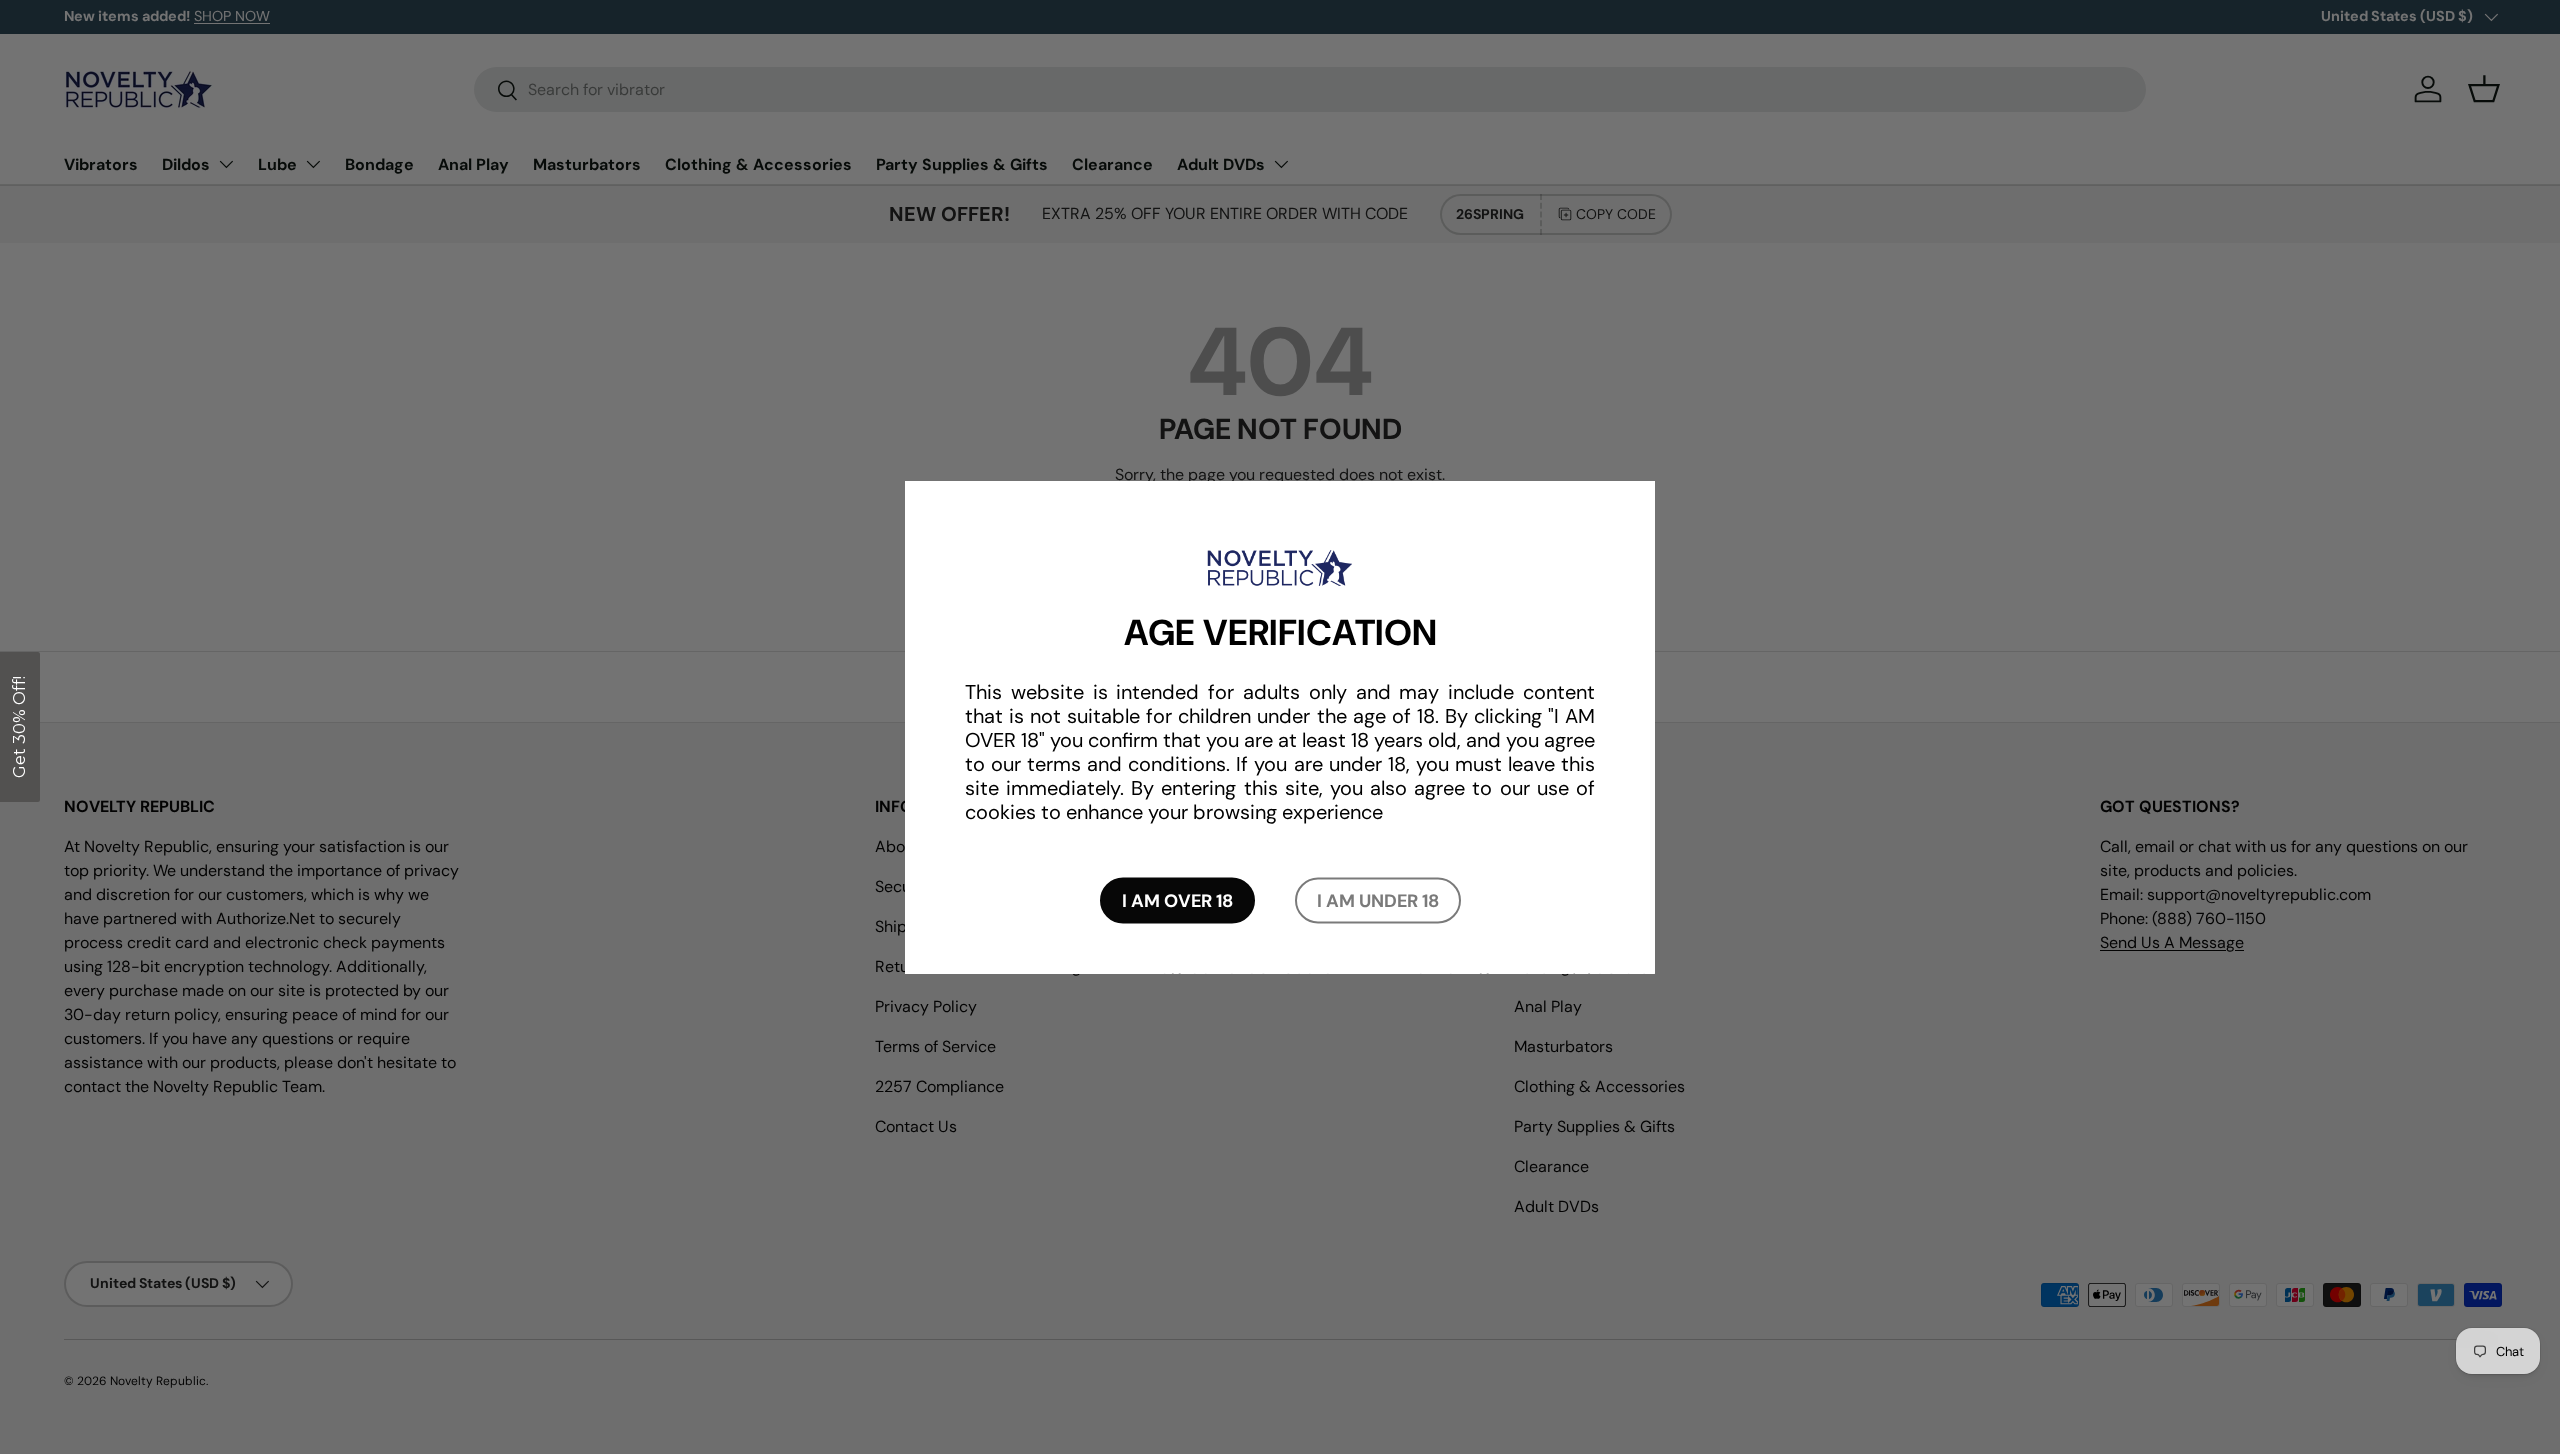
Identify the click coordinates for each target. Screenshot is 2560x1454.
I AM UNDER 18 (1378, 901)
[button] (20, 727)
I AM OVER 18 (1177, 901)
